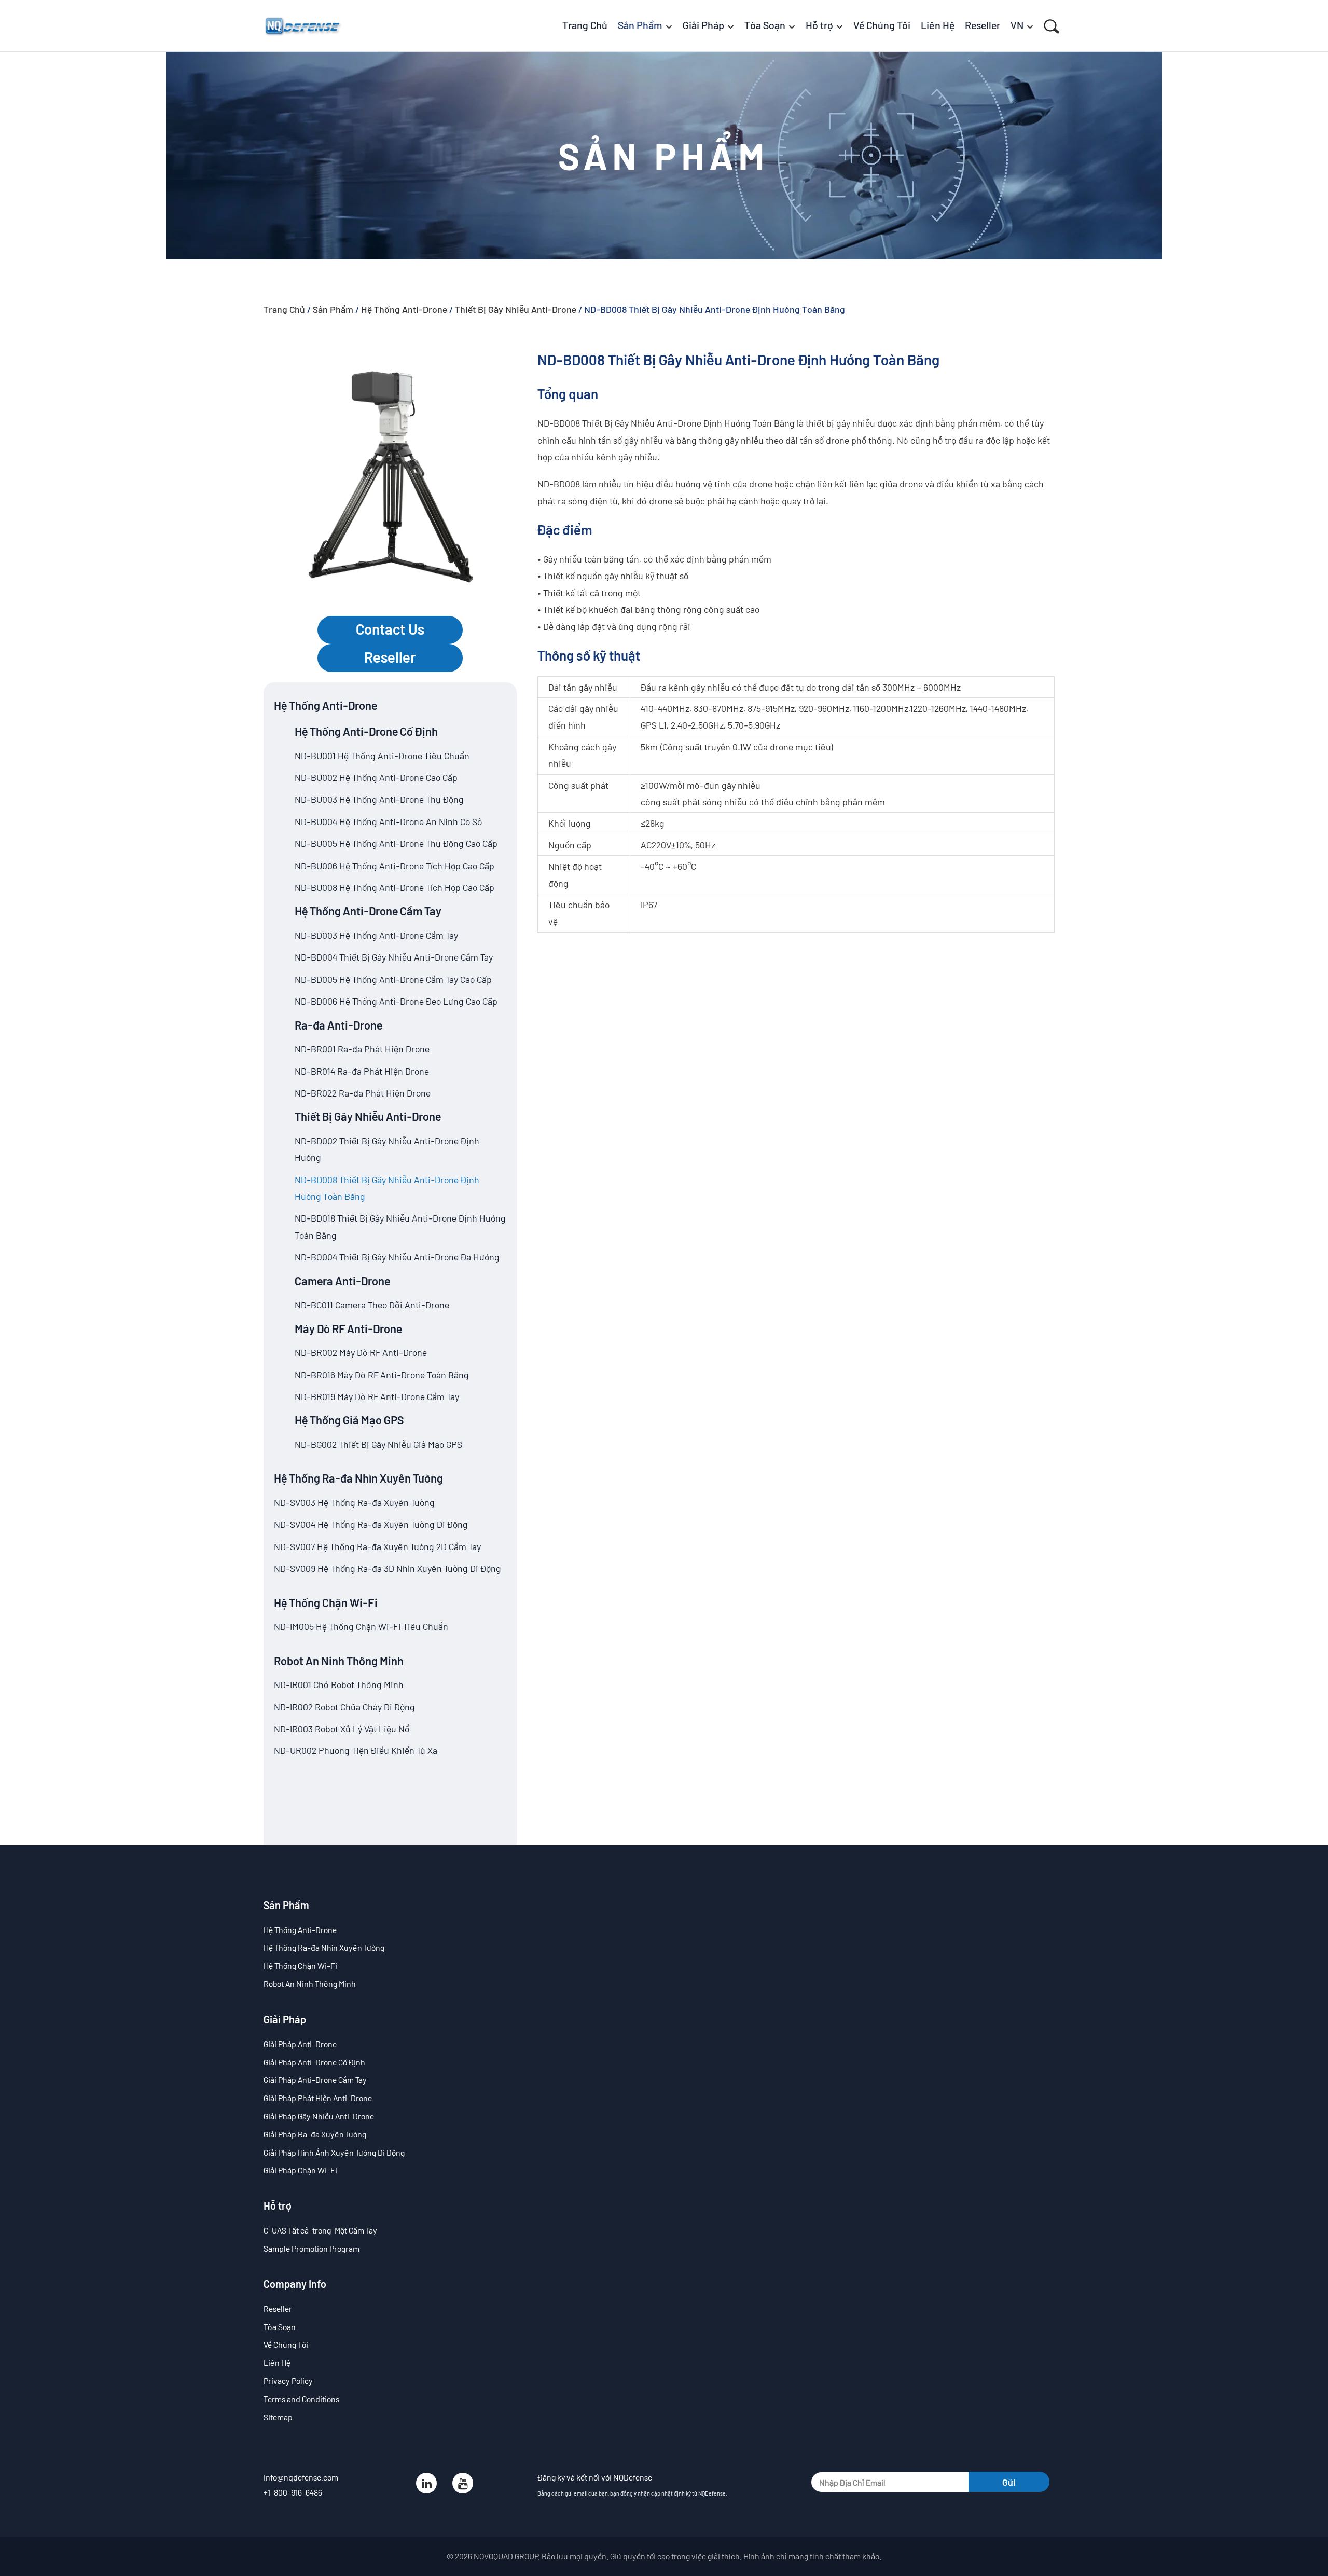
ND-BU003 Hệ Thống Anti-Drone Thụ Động (379, 799)
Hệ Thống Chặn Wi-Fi (326, 1602)
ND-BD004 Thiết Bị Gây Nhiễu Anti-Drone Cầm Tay (394, 957)
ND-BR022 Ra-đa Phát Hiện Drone (363, 1093)
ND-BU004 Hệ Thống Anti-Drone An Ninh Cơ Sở (388, 821)
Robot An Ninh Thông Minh (339, 1661)
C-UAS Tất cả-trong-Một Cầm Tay (320, 2230)
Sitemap (278, 2417)
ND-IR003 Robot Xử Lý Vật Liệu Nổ (342, 1729)
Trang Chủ (284, 309)
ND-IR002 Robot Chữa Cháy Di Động (344, 1707)
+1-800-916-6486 (293, 2492)
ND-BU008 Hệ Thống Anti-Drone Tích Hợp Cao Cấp (395, 887)
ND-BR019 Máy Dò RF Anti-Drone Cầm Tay (377, 1396)
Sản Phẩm (333, 309)
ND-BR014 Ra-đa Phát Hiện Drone (362, 1071)
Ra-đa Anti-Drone (338, 1025)
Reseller (390, 657)
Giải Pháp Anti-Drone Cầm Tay (315, 2080)
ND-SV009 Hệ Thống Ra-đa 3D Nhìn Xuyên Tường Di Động (388, 1568)
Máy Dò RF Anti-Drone (348, 1328)
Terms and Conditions (301, 2399)
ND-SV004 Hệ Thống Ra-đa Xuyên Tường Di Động (371, 1524)
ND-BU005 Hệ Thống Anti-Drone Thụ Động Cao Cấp (396, 843)
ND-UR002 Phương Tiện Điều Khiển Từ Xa (356, 1750)
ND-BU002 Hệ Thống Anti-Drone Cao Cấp (376, 777)
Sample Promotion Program (312, 2248)
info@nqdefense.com (301, 2477)
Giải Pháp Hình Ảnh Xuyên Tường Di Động (334, 2152)
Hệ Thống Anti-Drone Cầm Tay (368, 911)
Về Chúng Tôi (286, 2344)
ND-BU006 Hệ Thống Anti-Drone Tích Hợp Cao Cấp (395, 866)
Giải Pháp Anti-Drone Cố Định (314, 2062)
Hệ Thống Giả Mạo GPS (349, 1420)
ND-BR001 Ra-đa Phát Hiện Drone (362, 1049)
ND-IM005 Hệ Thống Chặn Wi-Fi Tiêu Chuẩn (361, 1626)
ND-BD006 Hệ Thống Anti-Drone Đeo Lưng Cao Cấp (396, 1001)
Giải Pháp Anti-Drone (300, 2044)
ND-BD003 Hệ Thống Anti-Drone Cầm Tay (376, 935)
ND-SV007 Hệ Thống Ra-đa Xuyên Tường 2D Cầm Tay (377, 1546)
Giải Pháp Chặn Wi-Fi (300, 2170)
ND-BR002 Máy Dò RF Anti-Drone (361, 1352)
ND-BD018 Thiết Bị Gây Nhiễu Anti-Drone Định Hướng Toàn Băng (400, 1226)
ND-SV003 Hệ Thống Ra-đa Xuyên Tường (354, 1502)
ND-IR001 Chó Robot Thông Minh (339, 1684)
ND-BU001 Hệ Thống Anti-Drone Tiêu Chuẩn (382, 756)
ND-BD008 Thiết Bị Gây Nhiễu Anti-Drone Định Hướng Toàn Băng (387, 1188)
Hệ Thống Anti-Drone (404, 309)
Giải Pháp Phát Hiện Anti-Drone (318, 2098)
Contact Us (390, 629)
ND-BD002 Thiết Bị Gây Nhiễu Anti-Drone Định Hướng (387, 1149)
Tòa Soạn (280, 2327)
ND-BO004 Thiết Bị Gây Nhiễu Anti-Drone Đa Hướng (397, 1257)
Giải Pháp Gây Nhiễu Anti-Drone (319, 2116)
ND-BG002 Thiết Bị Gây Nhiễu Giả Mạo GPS (378, 1444)
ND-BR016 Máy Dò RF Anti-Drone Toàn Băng (382, 1375)
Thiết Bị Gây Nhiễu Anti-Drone (516, 309)
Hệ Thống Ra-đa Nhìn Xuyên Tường (358, 1478)
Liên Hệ (277, 2362)
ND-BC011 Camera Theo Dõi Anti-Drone (372, 1305)
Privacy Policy (288, 2381)
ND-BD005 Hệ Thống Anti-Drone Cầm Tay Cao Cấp (393, 979)
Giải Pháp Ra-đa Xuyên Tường (315, 2134)
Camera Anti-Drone (342, 1281)
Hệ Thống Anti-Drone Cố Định (366, 731)
